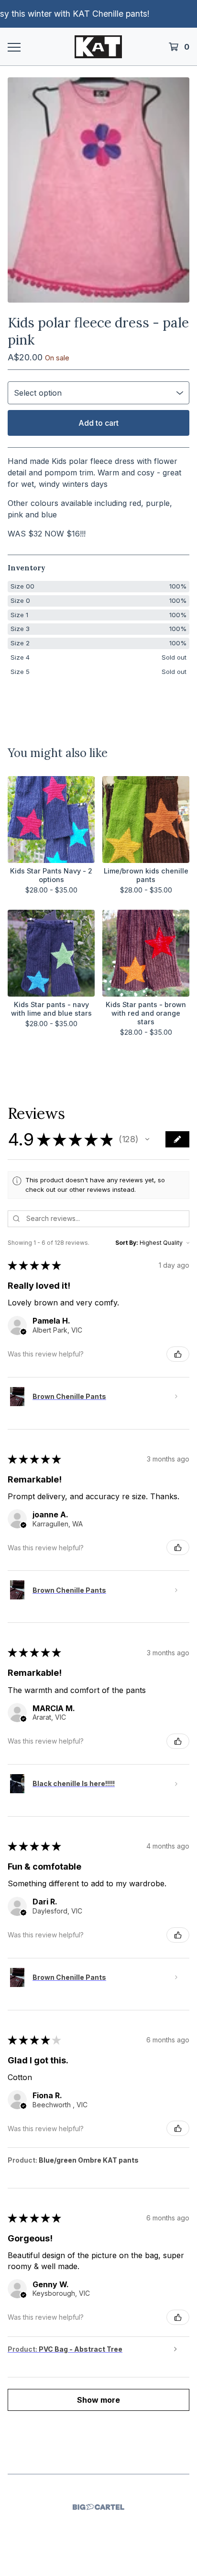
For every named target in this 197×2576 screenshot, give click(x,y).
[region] (98, 14)
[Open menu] (14, 47)
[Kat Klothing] (98, 47)
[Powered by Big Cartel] (98, 2507)
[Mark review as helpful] (178, 1354)
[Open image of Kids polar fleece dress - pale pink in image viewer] (98, 190)
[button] (147, 1139)
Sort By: (127, 1243)
